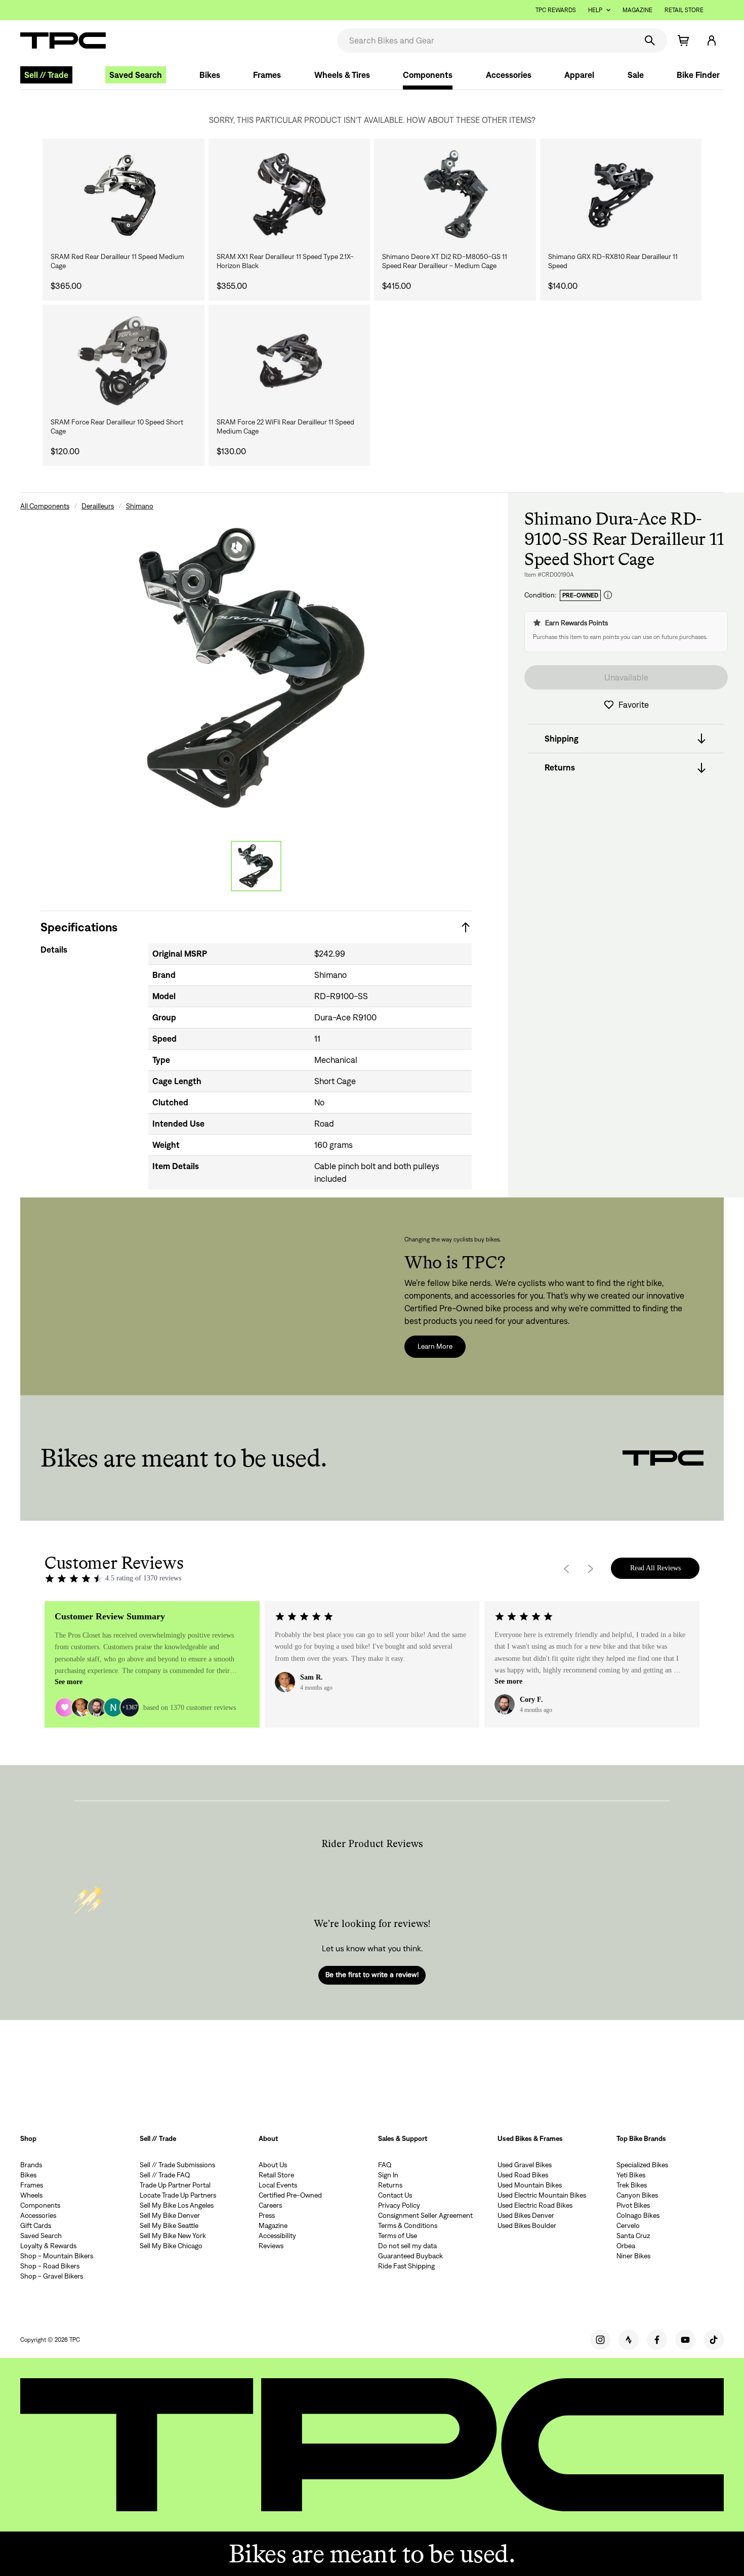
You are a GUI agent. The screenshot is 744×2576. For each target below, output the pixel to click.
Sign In (388, 2175)
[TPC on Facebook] (657, 2340)
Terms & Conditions (408, 2225)
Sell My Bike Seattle (169, 2225)
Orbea (626, 2246)
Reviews (271, 2246)
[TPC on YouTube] (685, 2340)
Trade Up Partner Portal (175, 2185)
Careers (270, 2205)
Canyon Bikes (637, 2195)
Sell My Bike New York (173, 2236)
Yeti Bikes (631, 2175)
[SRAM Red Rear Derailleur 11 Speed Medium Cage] (123, 195)
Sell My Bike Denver (170, 2215)
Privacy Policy (399, 2205)
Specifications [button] (79, 927)
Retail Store (684, 10)
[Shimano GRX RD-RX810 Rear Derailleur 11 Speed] (621, 195)
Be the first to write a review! (372, 1974)
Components (428, 75)
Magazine (637, 10)
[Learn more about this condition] (608, 595)
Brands (31, 2165)
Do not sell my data (407, 2246)
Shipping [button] (562, 739)
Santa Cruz (633, 2236)
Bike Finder (698, 75)
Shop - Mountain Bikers (57, 2256)
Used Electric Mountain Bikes (542, 2195)
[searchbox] (486, 40)
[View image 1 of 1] (256, 866)
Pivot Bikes (633, 2205)
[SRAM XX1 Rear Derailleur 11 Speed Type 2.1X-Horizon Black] (290, 195)
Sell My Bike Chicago (171, 2246)
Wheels (31, 2195)
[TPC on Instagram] (600, 2340)
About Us (273, 2165)
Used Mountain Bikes (530, 2185)
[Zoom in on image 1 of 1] (256, 669)
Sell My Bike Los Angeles (177, 2205)
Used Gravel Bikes (525, 2165)
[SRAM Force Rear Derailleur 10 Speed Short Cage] (123, 361)
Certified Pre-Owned (290, 2195)
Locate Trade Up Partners (178, 2195)
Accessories (509, 75)
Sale (636, 75)
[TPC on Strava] (629, 2340)
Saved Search (136, 75)
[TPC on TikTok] (714, 2340)
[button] (712, 40)
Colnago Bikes (638, 2215)
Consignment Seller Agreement (425, 2215)
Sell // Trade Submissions (177, 2165)
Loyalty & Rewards (48, 2246)
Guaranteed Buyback (410, 2256)
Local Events (278, 2185)
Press (267, 2215)
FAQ (385, 2165)
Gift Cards (36, 2225)
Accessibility (277, 2236)
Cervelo (628, 2225)
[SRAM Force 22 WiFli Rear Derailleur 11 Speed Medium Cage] (290, 361)
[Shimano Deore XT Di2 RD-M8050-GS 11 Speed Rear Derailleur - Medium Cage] (455, 195)
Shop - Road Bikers (50, 2266)
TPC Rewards (556, 10)
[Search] (650, 40)
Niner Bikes (633, 2256)
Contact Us (395, 2195)
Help (595, 10)
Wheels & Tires (342, 75)
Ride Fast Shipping (406, 2266)
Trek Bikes (632, 2185)
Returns (390, 2185)
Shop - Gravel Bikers (52, 2276)
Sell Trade (46, 75)
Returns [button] (560, 768)
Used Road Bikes (523, 2175)
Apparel (579, 75)
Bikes (210, 75)
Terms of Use (398, 2236)
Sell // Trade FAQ (165, 2175)
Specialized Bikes (642, 2165)
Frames (267, 75)
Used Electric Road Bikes (535, 2205)
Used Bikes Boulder (527, 2225)
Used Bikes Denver (526, 2215)
